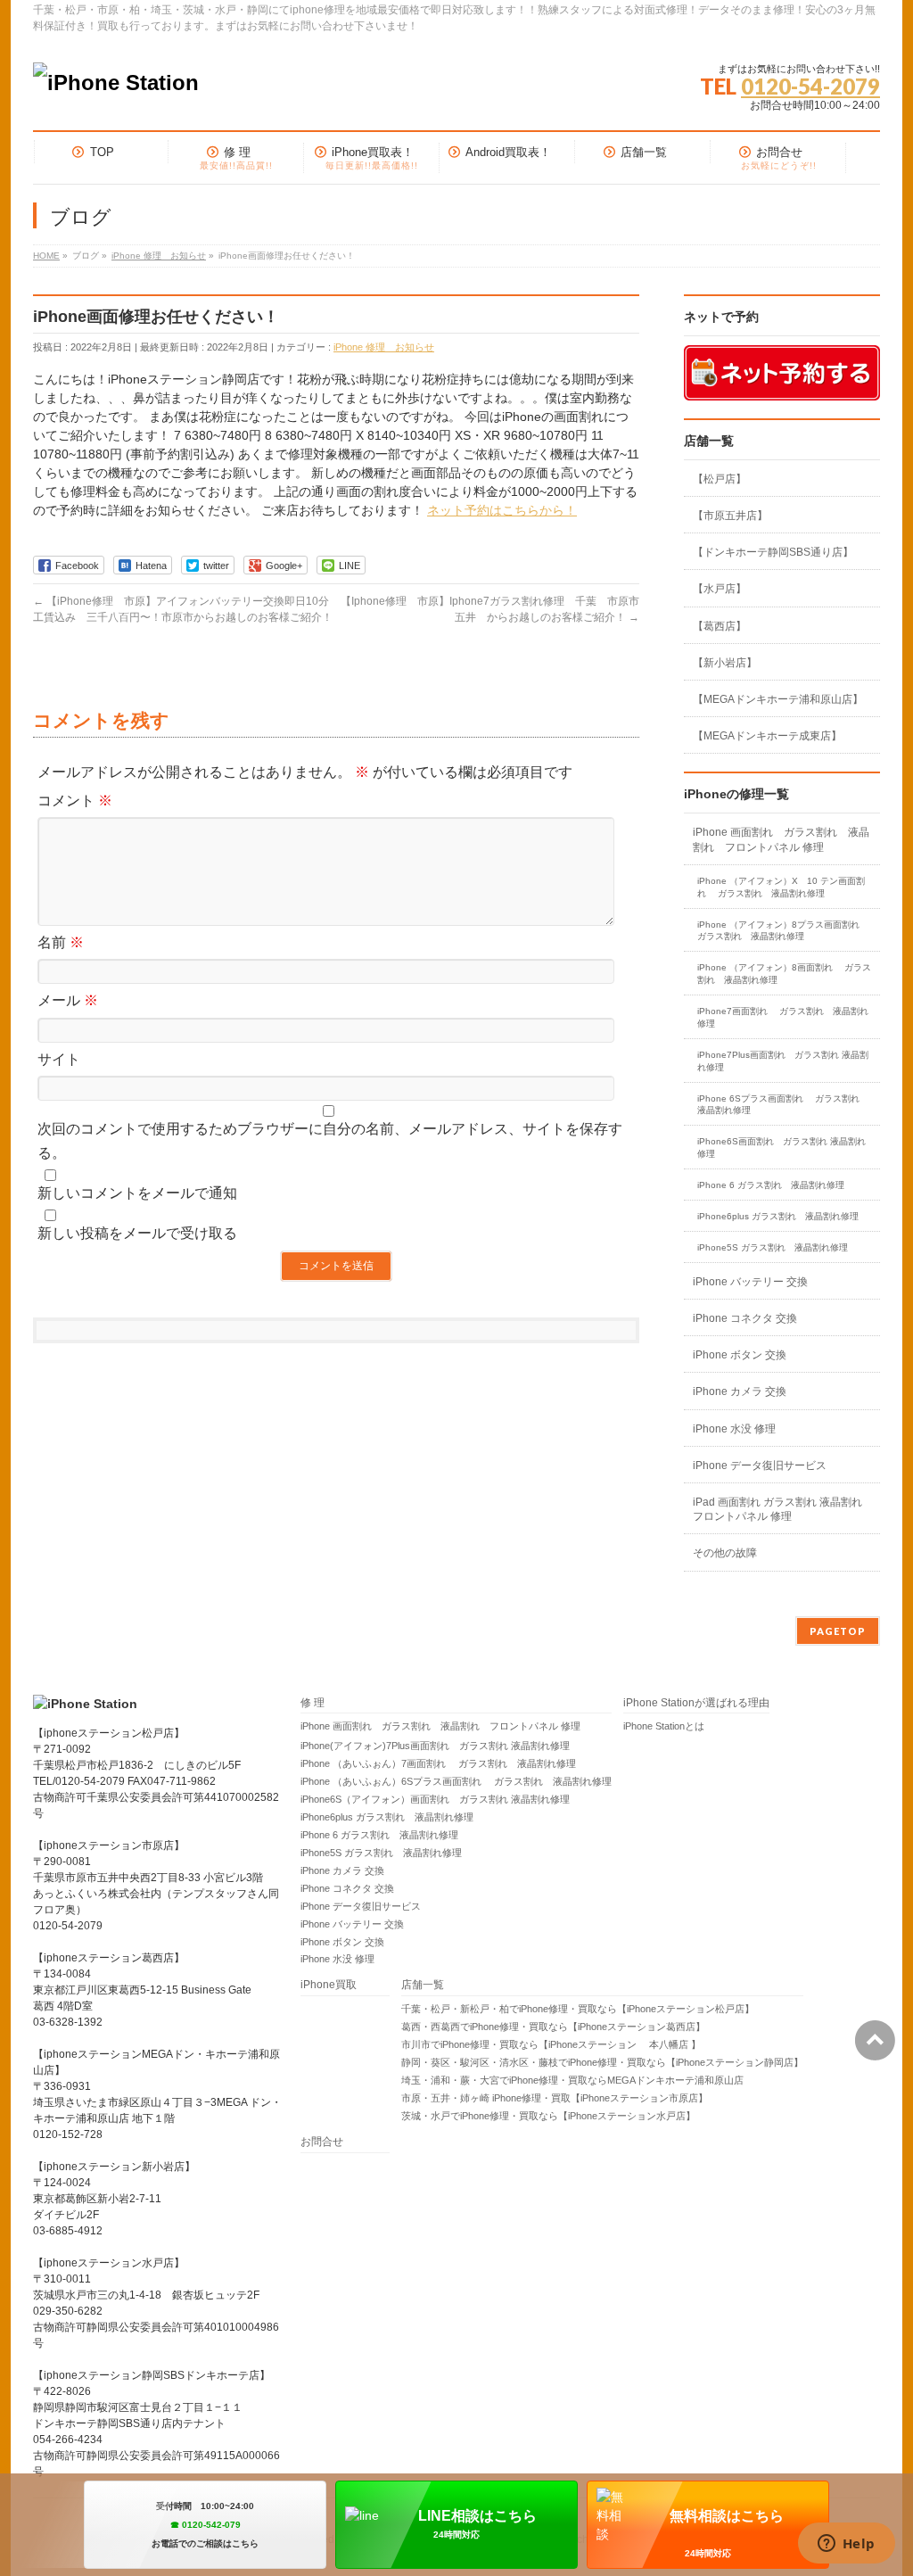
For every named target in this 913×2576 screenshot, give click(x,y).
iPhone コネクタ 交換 (745, 1318)
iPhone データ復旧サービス (760, 1466)
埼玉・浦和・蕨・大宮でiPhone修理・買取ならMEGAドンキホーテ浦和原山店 (572, 2080)
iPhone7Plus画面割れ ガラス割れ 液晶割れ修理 (783, 1061)
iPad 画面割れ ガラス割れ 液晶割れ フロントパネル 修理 (777, 1509)
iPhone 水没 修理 (734, 1429)
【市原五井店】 (730, 516)
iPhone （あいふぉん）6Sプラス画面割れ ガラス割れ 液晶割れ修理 (456, 1781)
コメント (75, 801)
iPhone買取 (334, 1985)
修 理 (313, 1703)
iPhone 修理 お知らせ (384, 347)
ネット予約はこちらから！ (502, 510)
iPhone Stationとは (664, 1726)
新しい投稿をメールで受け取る (137, 1233)
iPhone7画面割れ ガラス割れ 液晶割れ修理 (783, 1017)
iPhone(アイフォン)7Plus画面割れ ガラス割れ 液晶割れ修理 (435, 1746)
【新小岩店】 (725, 663)
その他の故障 (725, 1553)
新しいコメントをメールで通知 (137, 1193)
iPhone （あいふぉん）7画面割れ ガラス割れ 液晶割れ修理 (438, 1763)
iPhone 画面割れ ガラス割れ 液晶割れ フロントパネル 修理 (781, 839)
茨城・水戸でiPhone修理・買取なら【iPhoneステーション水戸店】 (548, 2116)
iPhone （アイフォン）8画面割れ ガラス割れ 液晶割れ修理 (784, 974)
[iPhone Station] (116, 83)
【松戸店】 (720, 479)
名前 (61, 942)
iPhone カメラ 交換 (740, 1391)
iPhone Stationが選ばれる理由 (696, 1703)
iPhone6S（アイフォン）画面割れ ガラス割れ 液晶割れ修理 (435, 1799)
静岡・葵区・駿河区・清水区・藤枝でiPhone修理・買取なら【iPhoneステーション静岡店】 (602, 2062)
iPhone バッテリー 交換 (750, 1282)
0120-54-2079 (810, 86)
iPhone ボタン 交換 (740, 1355)
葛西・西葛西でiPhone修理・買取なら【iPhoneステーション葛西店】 (553, 2027)
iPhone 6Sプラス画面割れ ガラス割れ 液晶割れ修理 (783, 1105)
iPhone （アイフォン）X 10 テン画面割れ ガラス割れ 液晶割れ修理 (781, 887)
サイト (59, 1059)
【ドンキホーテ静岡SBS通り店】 (773, 552)
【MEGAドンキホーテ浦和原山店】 (778, 699)
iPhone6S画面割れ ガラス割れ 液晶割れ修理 (781, 1148)
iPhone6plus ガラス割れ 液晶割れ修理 (778, 1216)
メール (68, 1000)
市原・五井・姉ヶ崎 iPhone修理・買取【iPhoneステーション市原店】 (555, 2098)
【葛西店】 (720, 626)
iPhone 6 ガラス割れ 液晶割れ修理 (771, 1185)
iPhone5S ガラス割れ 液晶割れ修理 (773, 1247)
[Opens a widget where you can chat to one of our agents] (846, 2545)
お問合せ (322, 2142)
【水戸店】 (720, 589)
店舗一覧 (423, 1985)
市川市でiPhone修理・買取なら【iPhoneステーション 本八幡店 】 (551, 2044)
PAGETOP (838, 1631)
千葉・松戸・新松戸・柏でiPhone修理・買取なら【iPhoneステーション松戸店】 (578, 2009)
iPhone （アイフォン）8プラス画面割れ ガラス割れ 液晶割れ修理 (784, 931)
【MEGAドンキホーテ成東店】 (767, 736)
